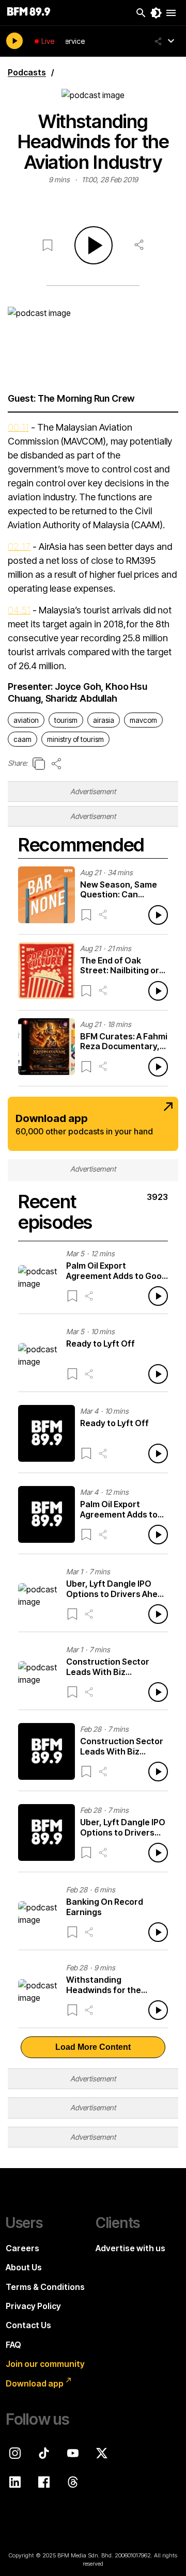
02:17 (19, 547)
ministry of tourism (75, 739)
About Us (24, 2267)
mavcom (143, 720)
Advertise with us (130, 2248)
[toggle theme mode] (156, 13)
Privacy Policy (33, 2306)
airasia (104, 720)
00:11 (18, 427)
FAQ (13, 2345)
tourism (66, 720)
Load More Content (93, 2047)
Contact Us (28, 2325)
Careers (22, 2248)
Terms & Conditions (45, 2287)
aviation (26, 720)
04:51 (19, 610)
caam (22, 739)
